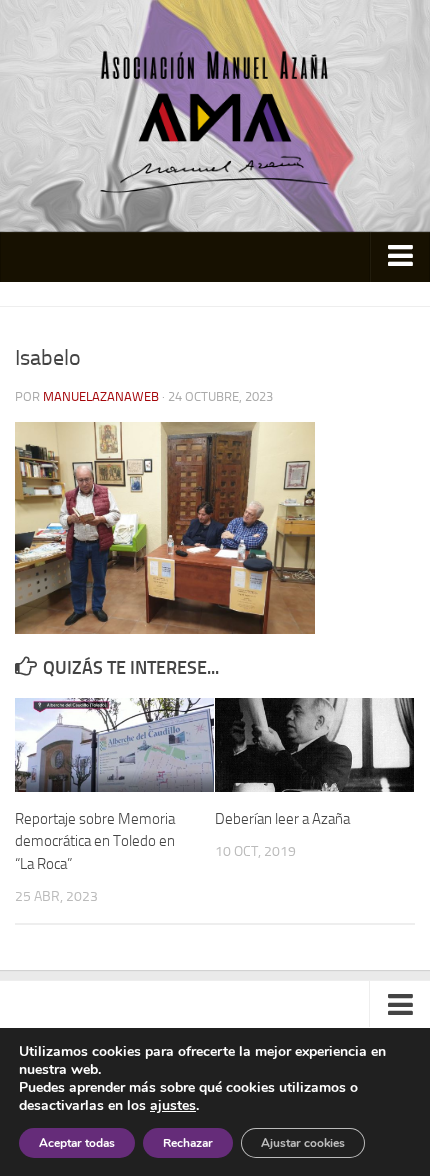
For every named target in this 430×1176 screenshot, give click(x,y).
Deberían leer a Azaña (282, 819)
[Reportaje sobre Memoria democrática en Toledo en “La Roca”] (114, 745)
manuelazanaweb (101, 396)
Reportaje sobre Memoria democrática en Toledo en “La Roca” (95, 841)
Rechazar (188, 1143)
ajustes (173, 1106)
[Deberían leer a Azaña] (314, 745)
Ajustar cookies (303, 1143)
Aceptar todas (77, 1143)
